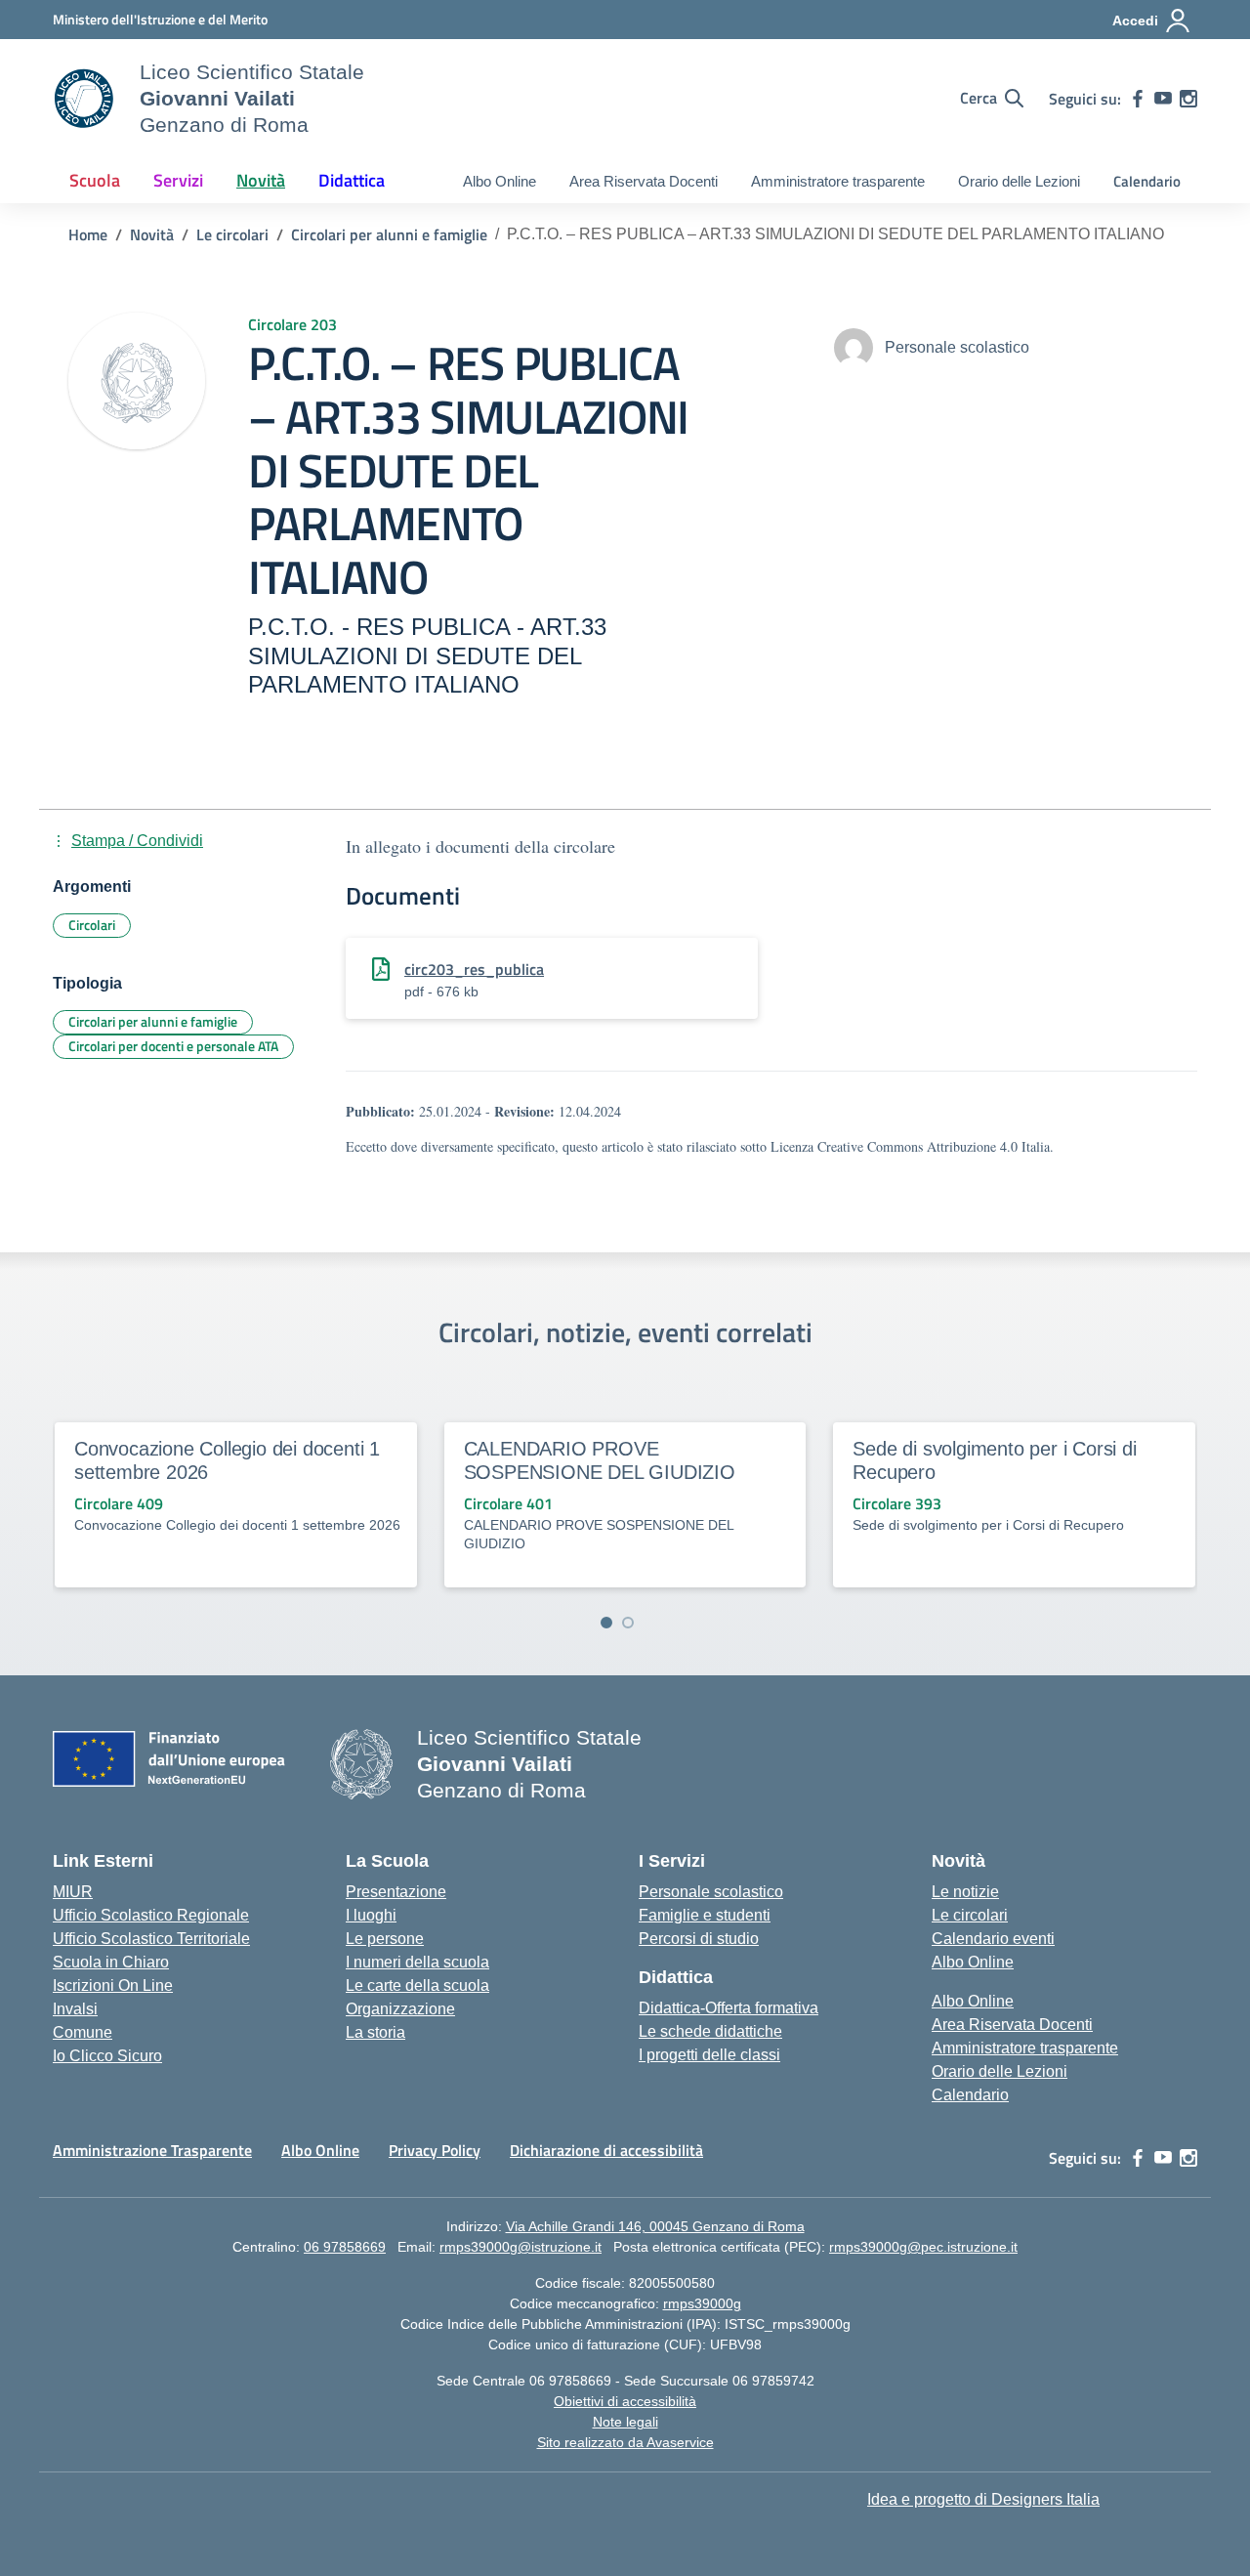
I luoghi (371, 1915)
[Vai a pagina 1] (606, 1623)
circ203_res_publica (474, 969)
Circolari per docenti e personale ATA (173, 1046)
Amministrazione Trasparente (152, 2150)
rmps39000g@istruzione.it (521, 2247)
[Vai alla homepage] (84, 99)
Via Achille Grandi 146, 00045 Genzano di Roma (655, 2226)
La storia (375, 2032)
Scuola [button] (95, 180)
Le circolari (970, 1915)
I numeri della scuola (417, 1962)
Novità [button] (261, 180)
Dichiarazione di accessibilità (606, 2150)
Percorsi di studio (699, 1939)
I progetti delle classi (709, 2055)
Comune (83, 2032)
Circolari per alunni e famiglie (153, 1021)
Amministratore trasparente (838, 181)
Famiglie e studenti (705, 1915)
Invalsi (75, 2009)
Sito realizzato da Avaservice (625, 2442)
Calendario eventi (993, 1939)
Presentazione (396, 1892)
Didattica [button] (352, 180)
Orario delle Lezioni (1019, 181)
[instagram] (1188, 99)
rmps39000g (702, 2303)
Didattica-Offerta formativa (729, 2008)
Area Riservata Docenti (644, 181)
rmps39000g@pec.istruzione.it (923, 2247)
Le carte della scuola (417, 1985)
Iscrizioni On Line (113, 1985)
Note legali (625, 2422)
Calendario (1147, 181)
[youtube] (1163, 99)
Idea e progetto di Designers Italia (983, 2499)
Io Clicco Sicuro (107, 2056)
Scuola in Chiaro (111, 1962)
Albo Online (500, 181)
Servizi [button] (178, 180)
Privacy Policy (435, 2150)
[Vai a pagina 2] (628, 1623)
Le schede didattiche (710, 2031)
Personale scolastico (711, 1892)
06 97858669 (345, 2247)
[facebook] (1138, 99)
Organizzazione (400, 2009)
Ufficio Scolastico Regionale (151, 1915)
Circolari (92, 925)
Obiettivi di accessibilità (625, 2401)
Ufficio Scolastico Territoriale (151, 1939)
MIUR (73, 1892)
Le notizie (965, 1892)
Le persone (385, 1939)
